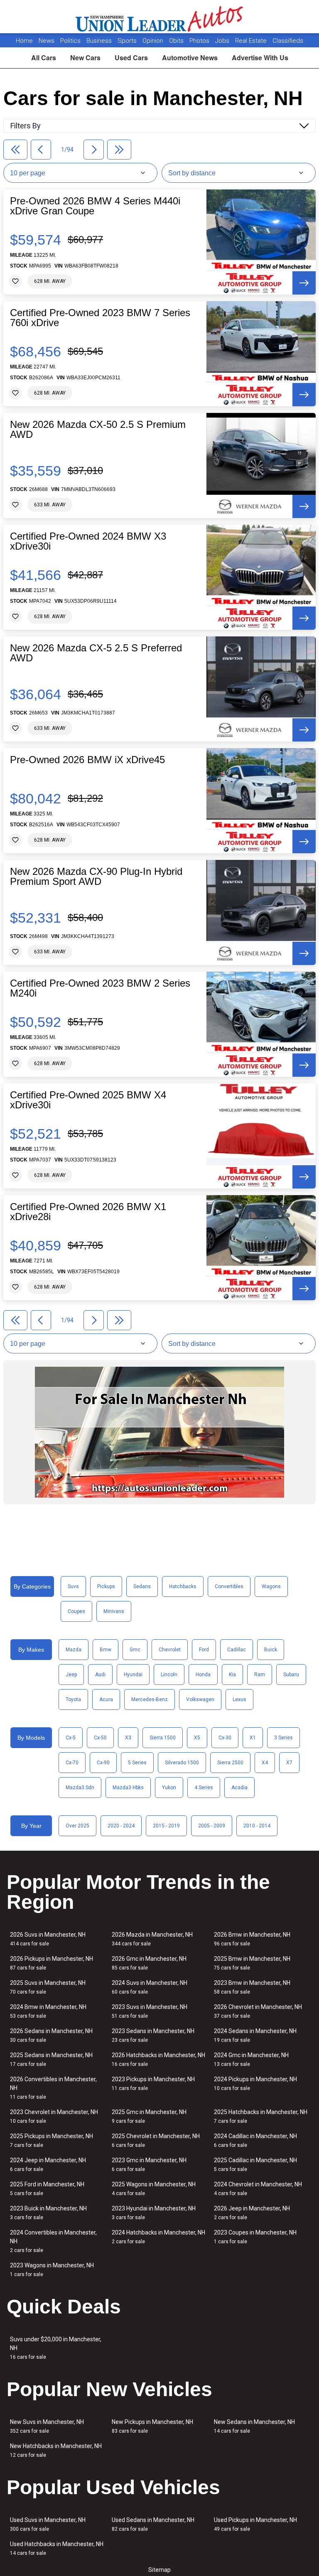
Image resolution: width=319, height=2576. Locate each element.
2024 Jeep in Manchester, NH (48, 2165)
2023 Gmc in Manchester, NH (149, 2165)
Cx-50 (100, 1738)
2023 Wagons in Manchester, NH (52, 2270)
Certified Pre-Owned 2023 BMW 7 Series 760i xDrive (100, 318)
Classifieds (288, 41)
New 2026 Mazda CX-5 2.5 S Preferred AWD (96, 653)
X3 (128, 1738)
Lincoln (169, 1675)
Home (24, 41)
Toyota (73, 1699)
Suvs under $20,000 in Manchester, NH (56, 2348)
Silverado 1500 (182, 1763)
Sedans (142, 1586)
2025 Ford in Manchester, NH (47, 2189)
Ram (260, 1675)
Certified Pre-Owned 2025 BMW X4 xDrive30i (88, 1100)
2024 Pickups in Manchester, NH (255, 2084)
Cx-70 (72, 1763)
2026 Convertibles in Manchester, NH (53, 2088)
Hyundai (133, 1675)
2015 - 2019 (166, 1826)
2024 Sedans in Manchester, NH (255, 2035)
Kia (232, 1675)
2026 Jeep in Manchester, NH (252, 2213)
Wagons (271, 1586)
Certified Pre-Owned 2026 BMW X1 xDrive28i (88, 1212)
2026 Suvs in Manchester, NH (48, 1939)
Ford (204, 1650)
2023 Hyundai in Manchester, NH (154, 2213)
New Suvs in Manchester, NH (47, 2426)
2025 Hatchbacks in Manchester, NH (261, 2116)
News (47, 41)
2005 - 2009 (212, 1826)
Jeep (71, 1675)
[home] (160, 17)
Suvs (73, 1586)
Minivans (114, 1611)
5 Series (137, 1763)
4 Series (204, 1788)
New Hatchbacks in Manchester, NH (56, 2450)
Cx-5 (71, 1738)
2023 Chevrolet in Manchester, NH (54, 2116)
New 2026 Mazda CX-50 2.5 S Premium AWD (98, 430)
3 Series (283, 1738)
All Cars (44, 58)
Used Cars (131, 58)
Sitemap (159, 2570)
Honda (203, 1675)
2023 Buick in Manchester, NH (48, 2213)
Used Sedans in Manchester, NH (153, 2524)
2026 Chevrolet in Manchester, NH (258, 2011)
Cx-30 (225, 1738)
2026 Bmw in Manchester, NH (252, 1939)
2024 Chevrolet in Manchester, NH (258, 2189)
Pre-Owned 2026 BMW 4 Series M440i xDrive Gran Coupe (95, 206)
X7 (289, 1763)
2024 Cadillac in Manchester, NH (255, 2140)
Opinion (154, 41)
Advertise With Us (260, 58)
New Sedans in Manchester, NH (254, 2426)
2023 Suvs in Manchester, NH (150, 2011)
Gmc (135, 1650)
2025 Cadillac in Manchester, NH (255, 2165)
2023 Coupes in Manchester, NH (255, 2237)
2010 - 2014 (257, 1826)
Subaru (291, 1675)
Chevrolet (170, 1650)
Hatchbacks (183, 1586)
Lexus (239, 1699)
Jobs (223, 41)
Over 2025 (77, 1826)
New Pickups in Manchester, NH (152, 2426)
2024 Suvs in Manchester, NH (150, 1987)
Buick (271, 1650)
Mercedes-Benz (150, 1699)
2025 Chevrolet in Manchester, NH (156, 2140)
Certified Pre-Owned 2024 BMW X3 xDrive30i (88, 541)
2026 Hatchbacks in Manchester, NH (158, 2059)
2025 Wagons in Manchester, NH (154, 2189)
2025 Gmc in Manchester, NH (149, 2116)
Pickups (106, 1586)
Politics (70, 41)
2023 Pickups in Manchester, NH (153, 2084)
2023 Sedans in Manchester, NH (153, 2035)
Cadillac (237, 1650)
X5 (197, 1738)
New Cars (85, 58)
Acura (106, 1699)
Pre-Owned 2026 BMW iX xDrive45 (87, 760)
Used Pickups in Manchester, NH (255, 2524)
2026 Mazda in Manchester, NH (152, 1939)
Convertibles (229, 1586)
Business (100, 41)
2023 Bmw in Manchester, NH (252, 1987)
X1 (253, 1738)
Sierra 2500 (230, 1763)
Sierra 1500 (163, 1738)
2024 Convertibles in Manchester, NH (53, 2241)
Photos (200, 41)
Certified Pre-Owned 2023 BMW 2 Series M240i (100, 988)
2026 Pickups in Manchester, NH (52, 1963)
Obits (177, 41)
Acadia (239, 1788)
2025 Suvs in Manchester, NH (48, 1987)
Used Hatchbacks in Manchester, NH (57, 2548)
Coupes (76, 1611)
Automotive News (190, 58)
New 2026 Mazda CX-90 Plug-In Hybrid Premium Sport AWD (96, 877)
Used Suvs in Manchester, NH (48, 2524)
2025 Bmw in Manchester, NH (252, 1963)
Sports (128, 41)
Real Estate (252, 41)
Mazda (74, 1650)
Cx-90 (103, 1763)
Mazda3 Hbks (128, 1788)
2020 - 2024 (121, 1826)
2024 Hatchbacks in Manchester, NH (158, 2237)
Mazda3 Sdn (80, 1788)
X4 (265, 1763)
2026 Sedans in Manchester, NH (51, 2035)
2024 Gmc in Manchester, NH (251, 2059)
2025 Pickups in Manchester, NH (52, 2140)
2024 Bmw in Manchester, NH (48, 2011)
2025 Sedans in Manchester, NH (51, 2059)
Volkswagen (200, 1699)
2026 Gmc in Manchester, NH (149, 1963)
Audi (100, 1675)
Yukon (169, 1788)
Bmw (106, 1650)
